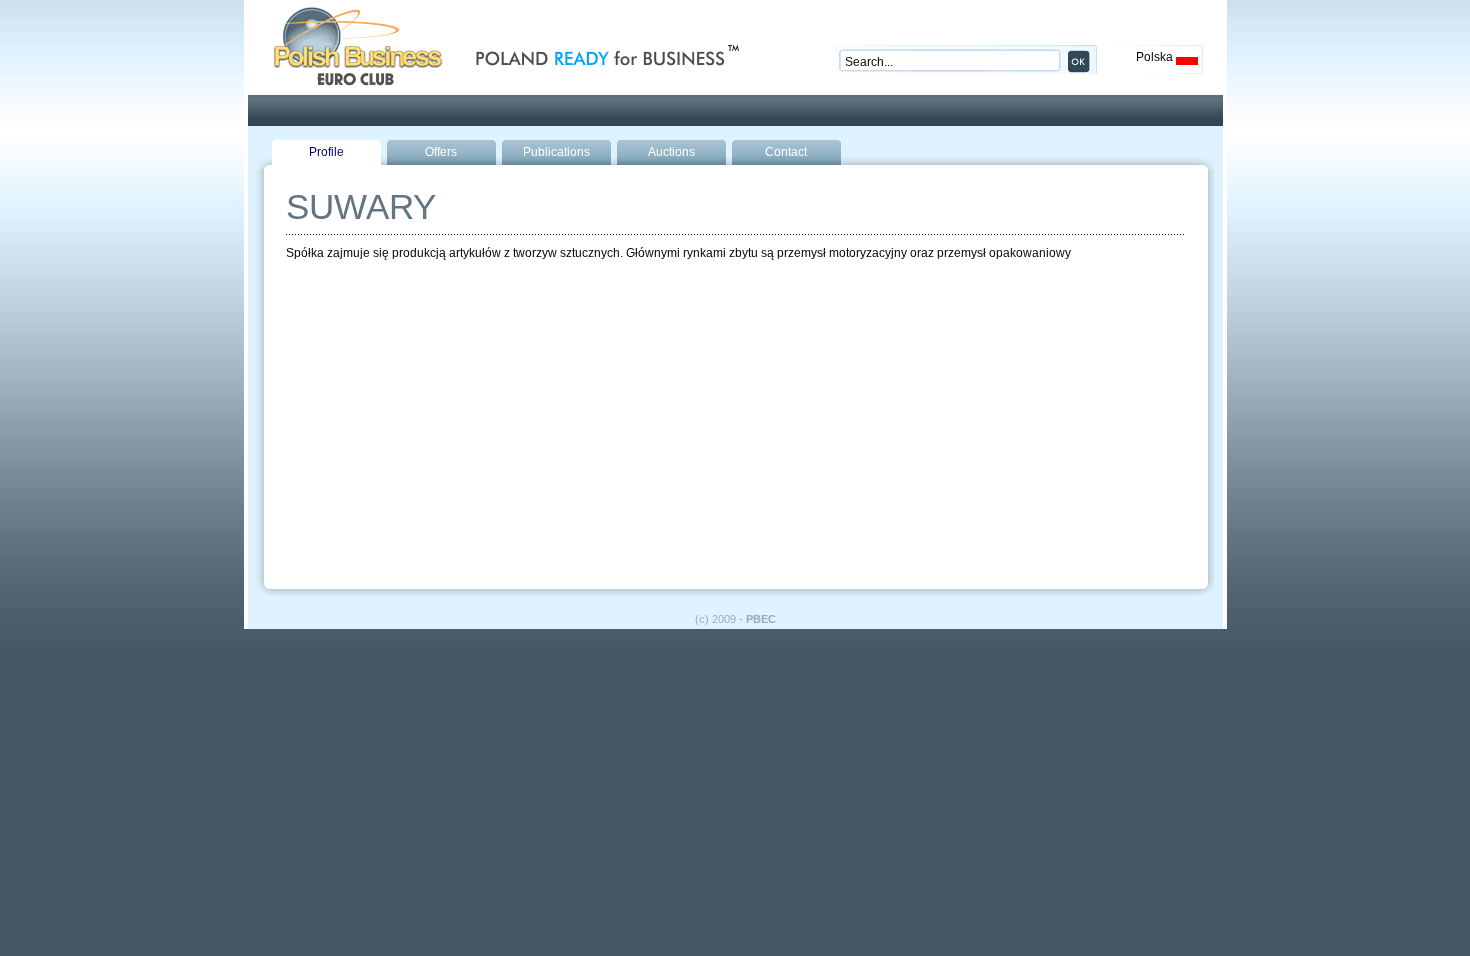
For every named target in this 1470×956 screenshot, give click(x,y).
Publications (556, 152)
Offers (441, 152)
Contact (786, 152)
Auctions (671, 152)
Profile (326, 152)
